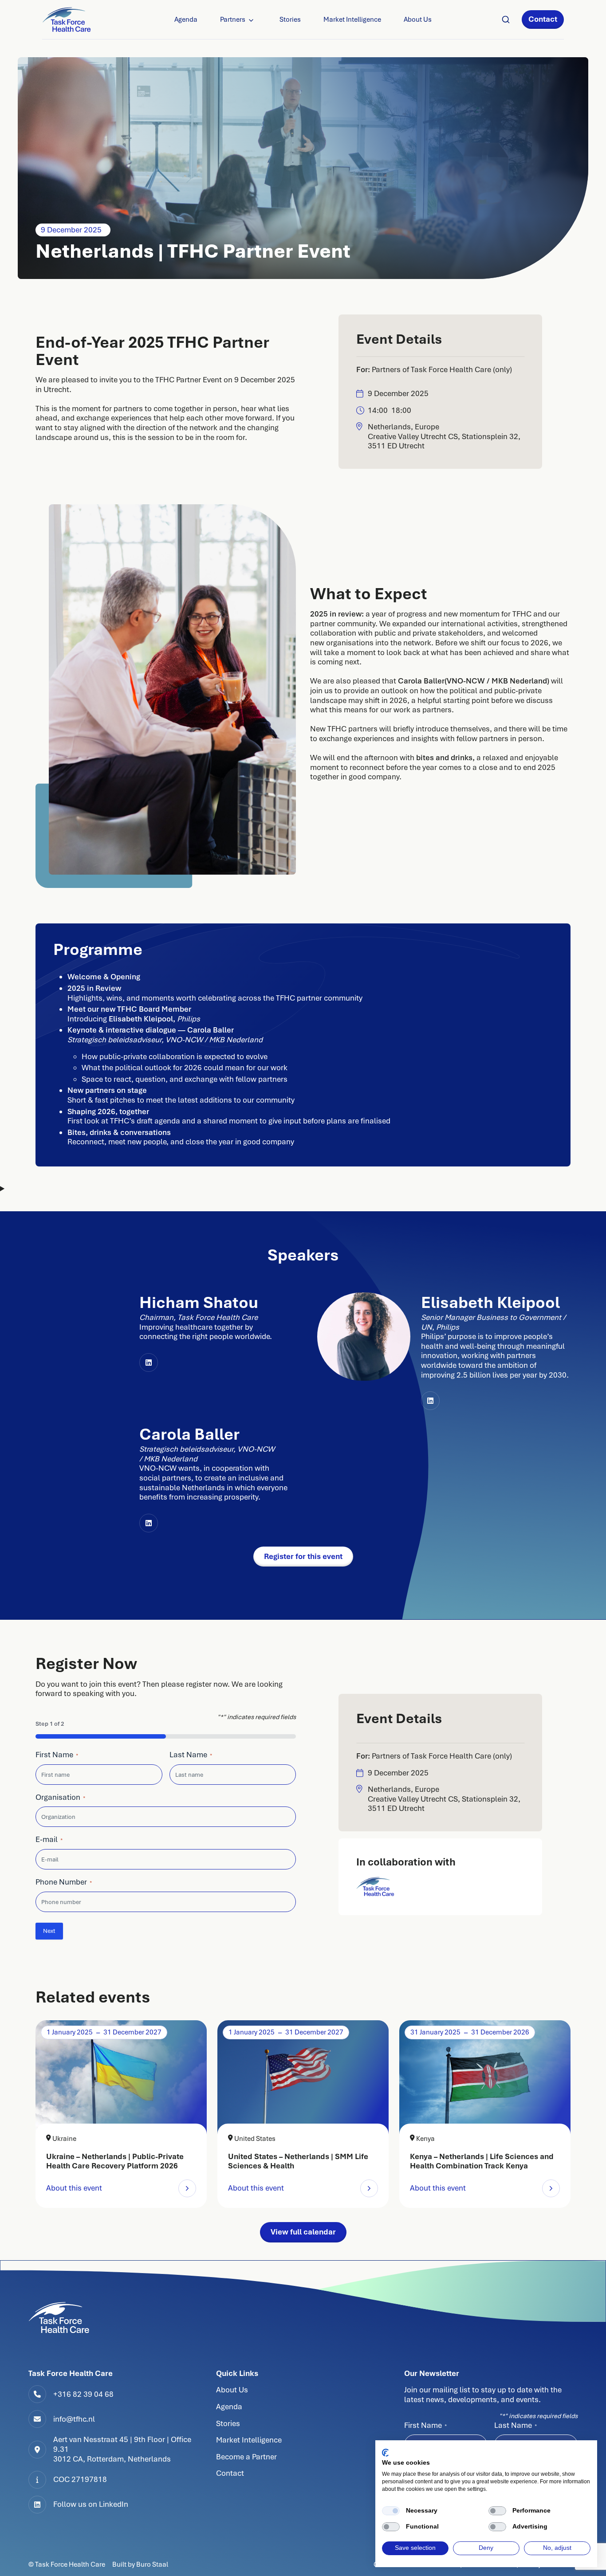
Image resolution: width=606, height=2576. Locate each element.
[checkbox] (391, 2511)
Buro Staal (152, 2564)
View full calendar (303, 2232)
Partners (233, 20)
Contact (543, 19)
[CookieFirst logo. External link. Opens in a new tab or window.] (385, 2453)
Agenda (186, 20)
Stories (290, 20)
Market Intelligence (352, 20)
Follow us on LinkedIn (91, 2504)
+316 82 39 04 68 (83, 2394)
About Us (418, 20)
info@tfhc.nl (74, 2419)
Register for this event (303, 1556)
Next (49, 1931)
